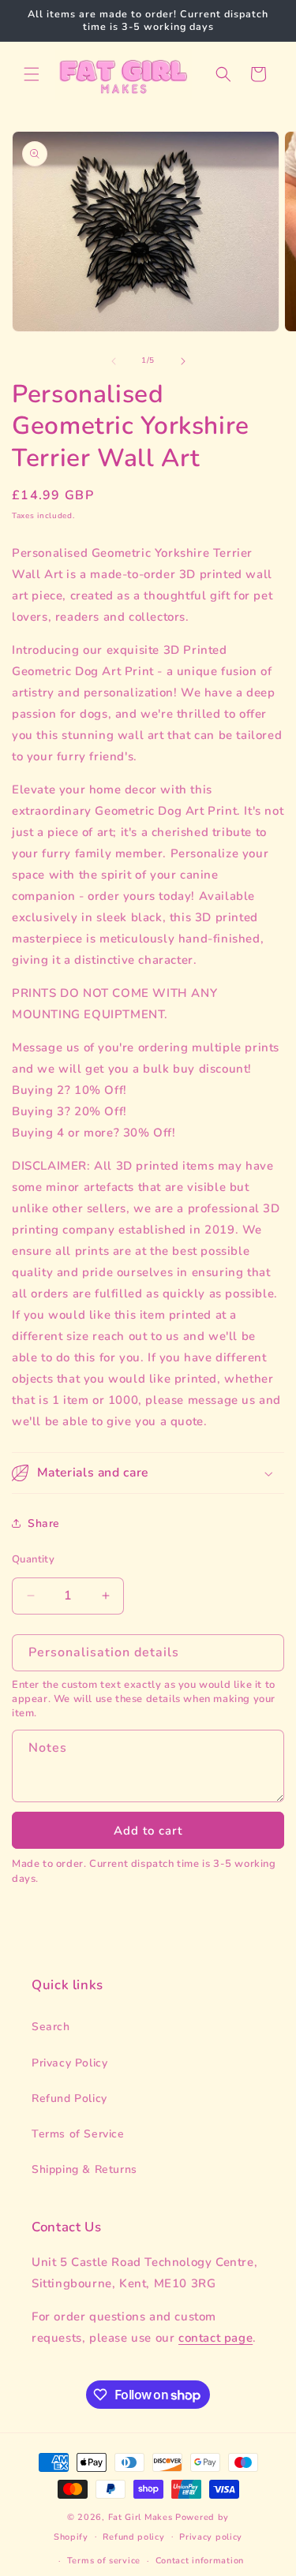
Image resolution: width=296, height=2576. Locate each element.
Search (51, 2027)
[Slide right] (183, 361)
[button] (32, 74)
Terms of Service (78, 2134)
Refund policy (133, 2537)
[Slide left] (114, 361)
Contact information (200, 2561)
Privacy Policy (69, 2063)
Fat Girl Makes (141, 2517)
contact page (215, 2338)
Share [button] (44, 1523)
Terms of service (104, 2561)
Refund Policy (69, 2098)
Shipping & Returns (84, 2169)
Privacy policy (211, 2537)
